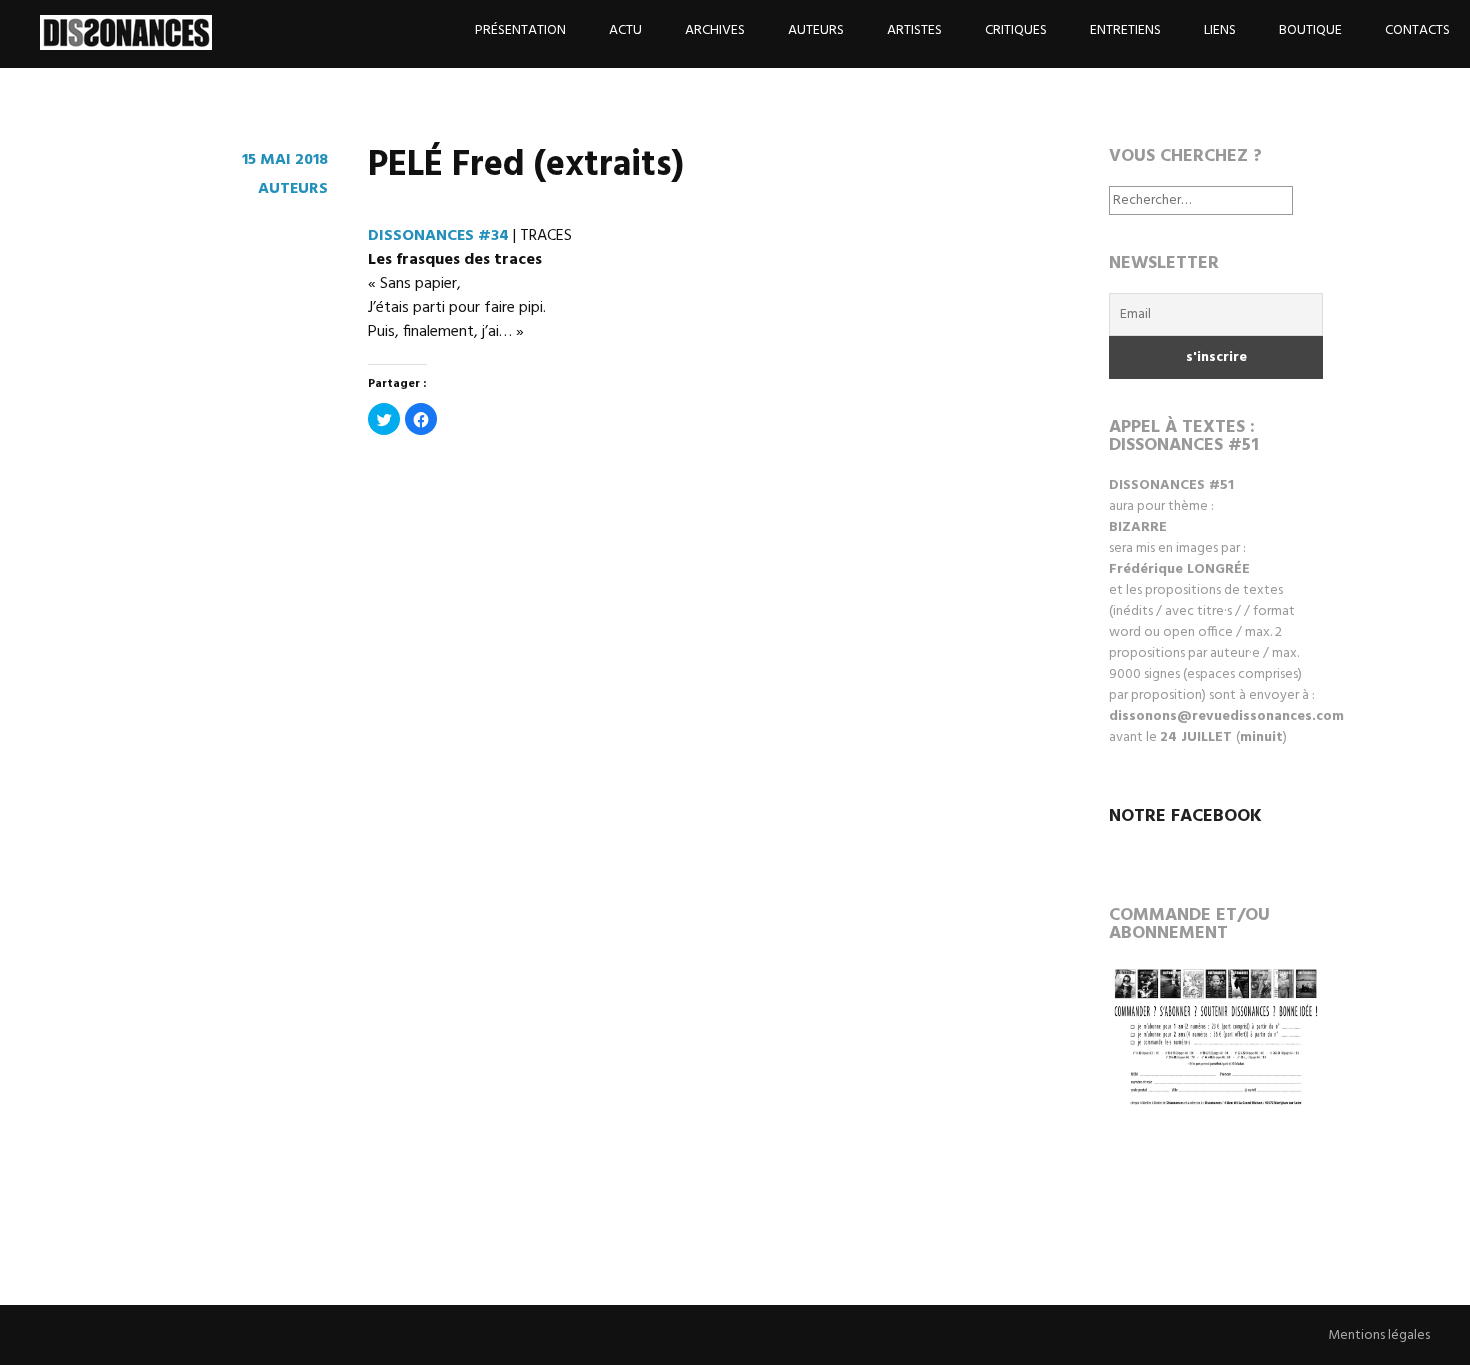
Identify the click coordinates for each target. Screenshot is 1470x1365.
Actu (625, 30)
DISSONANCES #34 (438, 236)
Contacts (1417, 30)
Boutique (1310, 30)
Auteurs (816, 30)
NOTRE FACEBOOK (1185, 816)
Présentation (520, 30)
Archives (715, 30)
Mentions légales (1379, 1335)
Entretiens (1125, 30)
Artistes (914, 30)
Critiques (1016, 30)
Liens (1220, 30)
